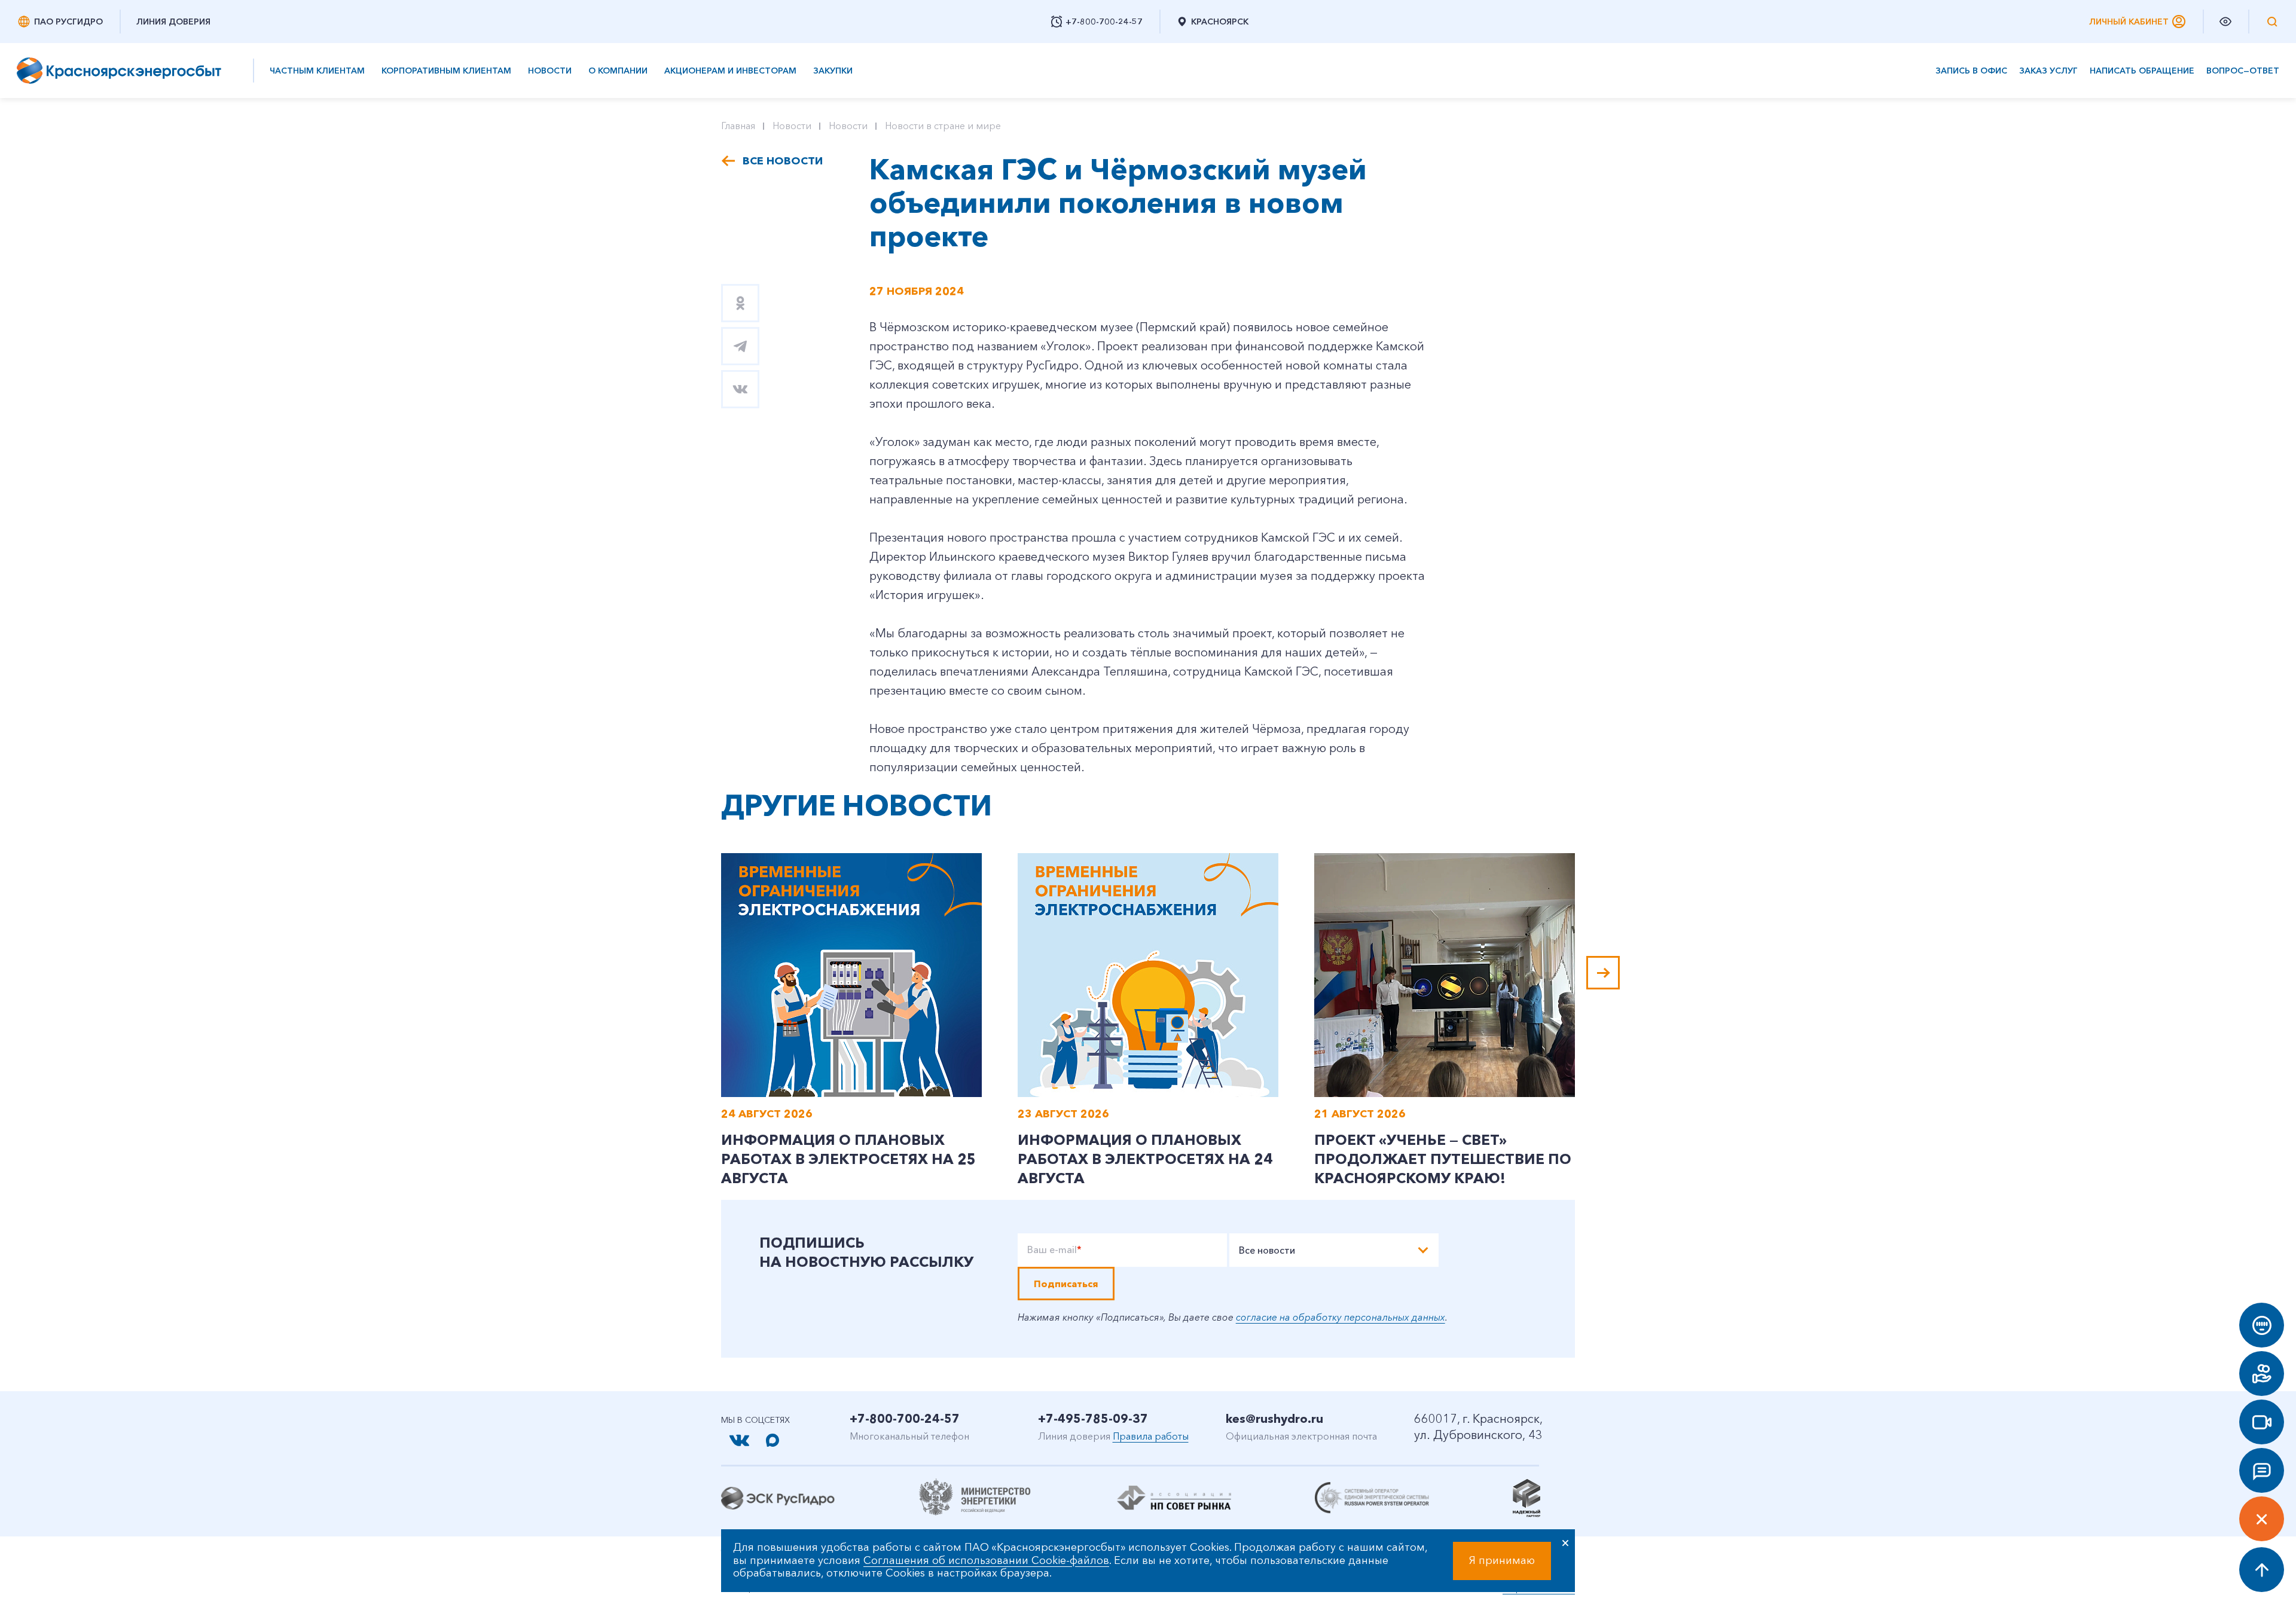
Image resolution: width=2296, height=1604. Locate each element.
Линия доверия (173, 22)
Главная (738, 126)
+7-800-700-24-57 (905, 1419)
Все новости (783, 161)
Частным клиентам (317, 71)
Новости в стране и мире (943, 126)
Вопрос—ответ (2243, 71)
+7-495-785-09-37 (1093, 1419)
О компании (618, 71)
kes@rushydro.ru (1274, 1419)
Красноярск (1220, 22)
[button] (1603, 973)
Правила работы (1151, 1436)
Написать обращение (2142, 71)
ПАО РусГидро (68, 22)
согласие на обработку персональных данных (1341, 1317)
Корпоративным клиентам (446, 71)
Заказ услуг (2048, 71)
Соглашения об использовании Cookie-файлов (986, 1560)
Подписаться (1066, 1284)
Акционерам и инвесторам (730, 71)
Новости (550, 71)
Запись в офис (1971, 71)
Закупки (833, 71)
